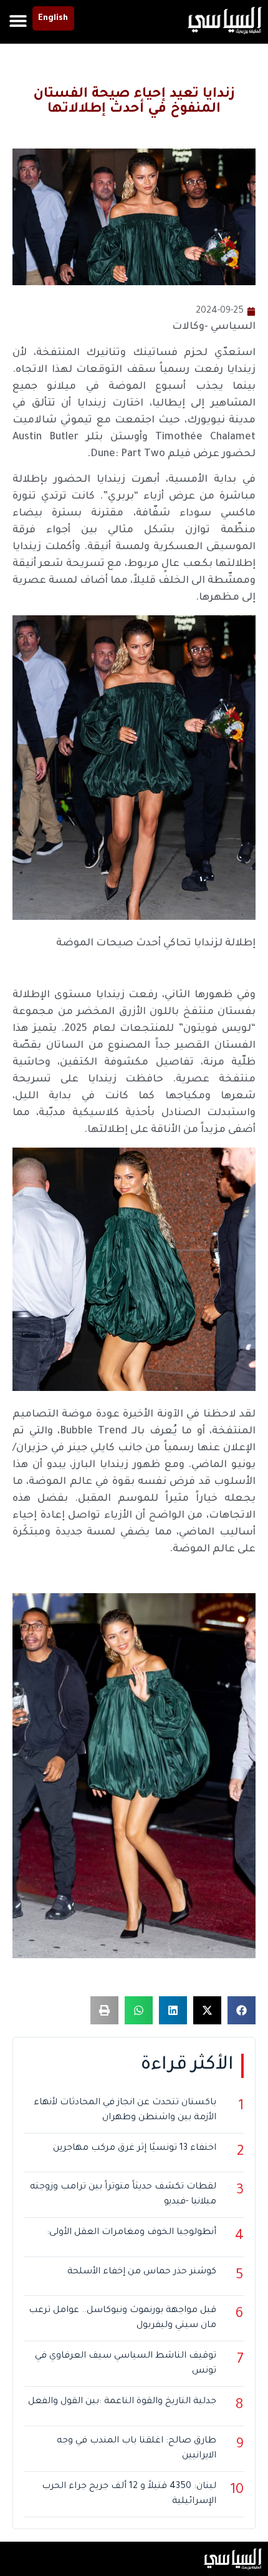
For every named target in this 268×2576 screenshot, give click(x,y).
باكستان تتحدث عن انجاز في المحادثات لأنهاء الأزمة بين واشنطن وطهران (125, 2110)
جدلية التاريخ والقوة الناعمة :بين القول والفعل (122, 2402)
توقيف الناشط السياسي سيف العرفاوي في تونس (126, 2364)
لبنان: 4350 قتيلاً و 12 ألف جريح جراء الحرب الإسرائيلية (129, 2494)
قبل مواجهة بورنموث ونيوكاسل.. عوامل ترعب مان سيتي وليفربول (122, 2318)
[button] (18, 20)
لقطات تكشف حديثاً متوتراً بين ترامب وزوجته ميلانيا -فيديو (123, 2195)
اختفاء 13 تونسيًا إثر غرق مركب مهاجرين (135, 2149)
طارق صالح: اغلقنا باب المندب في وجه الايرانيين (136, 2449)
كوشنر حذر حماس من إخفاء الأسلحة (142, 2272)
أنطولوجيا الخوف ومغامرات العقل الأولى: (132, 2233)
